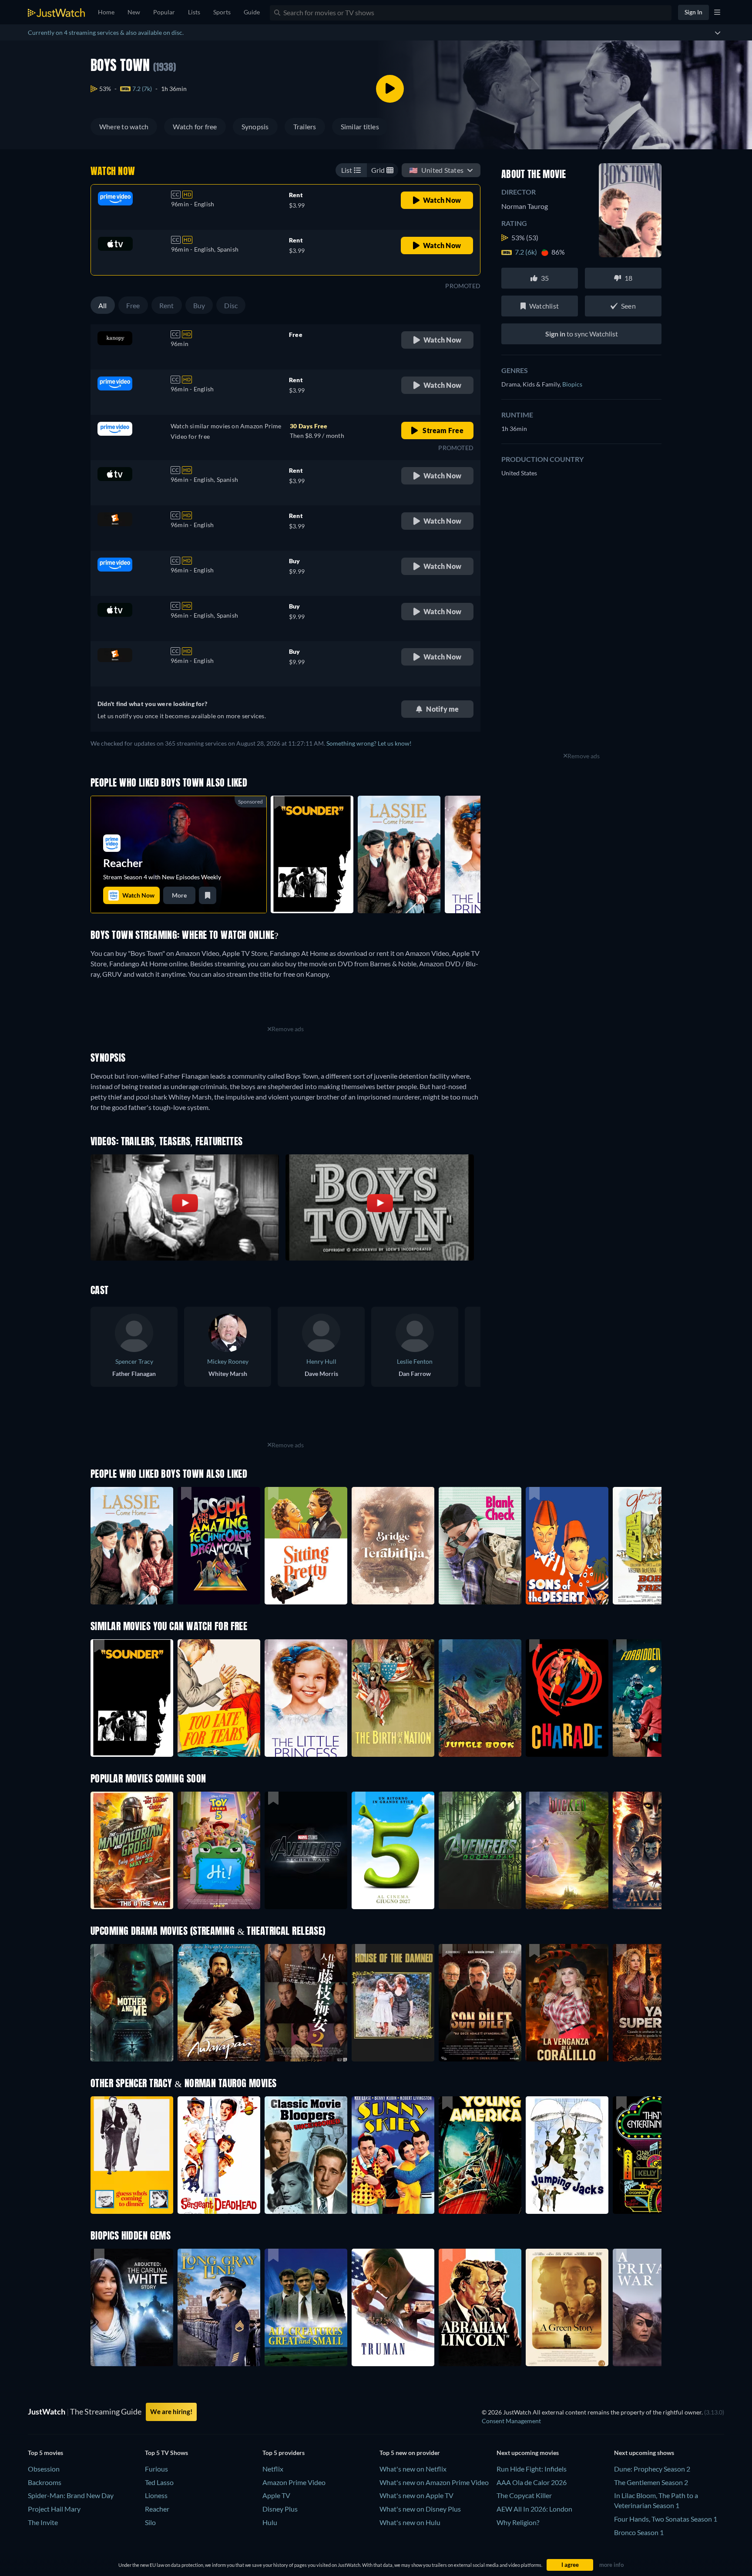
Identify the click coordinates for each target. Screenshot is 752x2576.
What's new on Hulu (410, 2522)
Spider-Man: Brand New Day (71, 2495)
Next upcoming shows (644, 2453)
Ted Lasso (159, 2482)
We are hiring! (171, 2411)
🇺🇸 (436, 170)
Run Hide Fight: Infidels (532, 2469)
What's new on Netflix (413, 2469)
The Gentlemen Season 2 (651, 2482)
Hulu (270, 2522)
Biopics (572, 384)
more (179, 895)
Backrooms (45, 2482)
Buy (199, 305)
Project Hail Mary (54, 2509)
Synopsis (255, 126)
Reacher (157, 2509)
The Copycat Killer (524, 2495)
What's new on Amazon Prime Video (434, 2482)
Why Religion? (518, 2522)
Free (133, 305)
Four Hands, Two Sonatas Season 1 (666, 2519)
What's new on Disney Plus (420, 2509)
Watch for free (195, 126)
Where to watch (124, 126)
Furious (156, 2469)
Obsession (44, 2469)
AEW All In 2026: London (534, 2509)
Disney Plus (280, 2509)
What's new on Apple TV (416, 2495)
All (103, 305)
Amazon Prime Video (294, 2482)
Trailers (305, 126)
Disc (231, 305)
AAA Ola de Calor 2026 (532, 2482)
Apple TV (276, 2495)
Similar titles (360, 126)
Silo (150, 2522)
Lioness (156, 2495)
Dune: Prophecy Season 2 (652, 2469)
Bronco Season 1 (639, 2532)
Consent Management (511, 2421)
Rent (167, 305)
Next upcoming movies (528, 2453)
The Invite (43, 2522)
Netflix (273, 2469)
